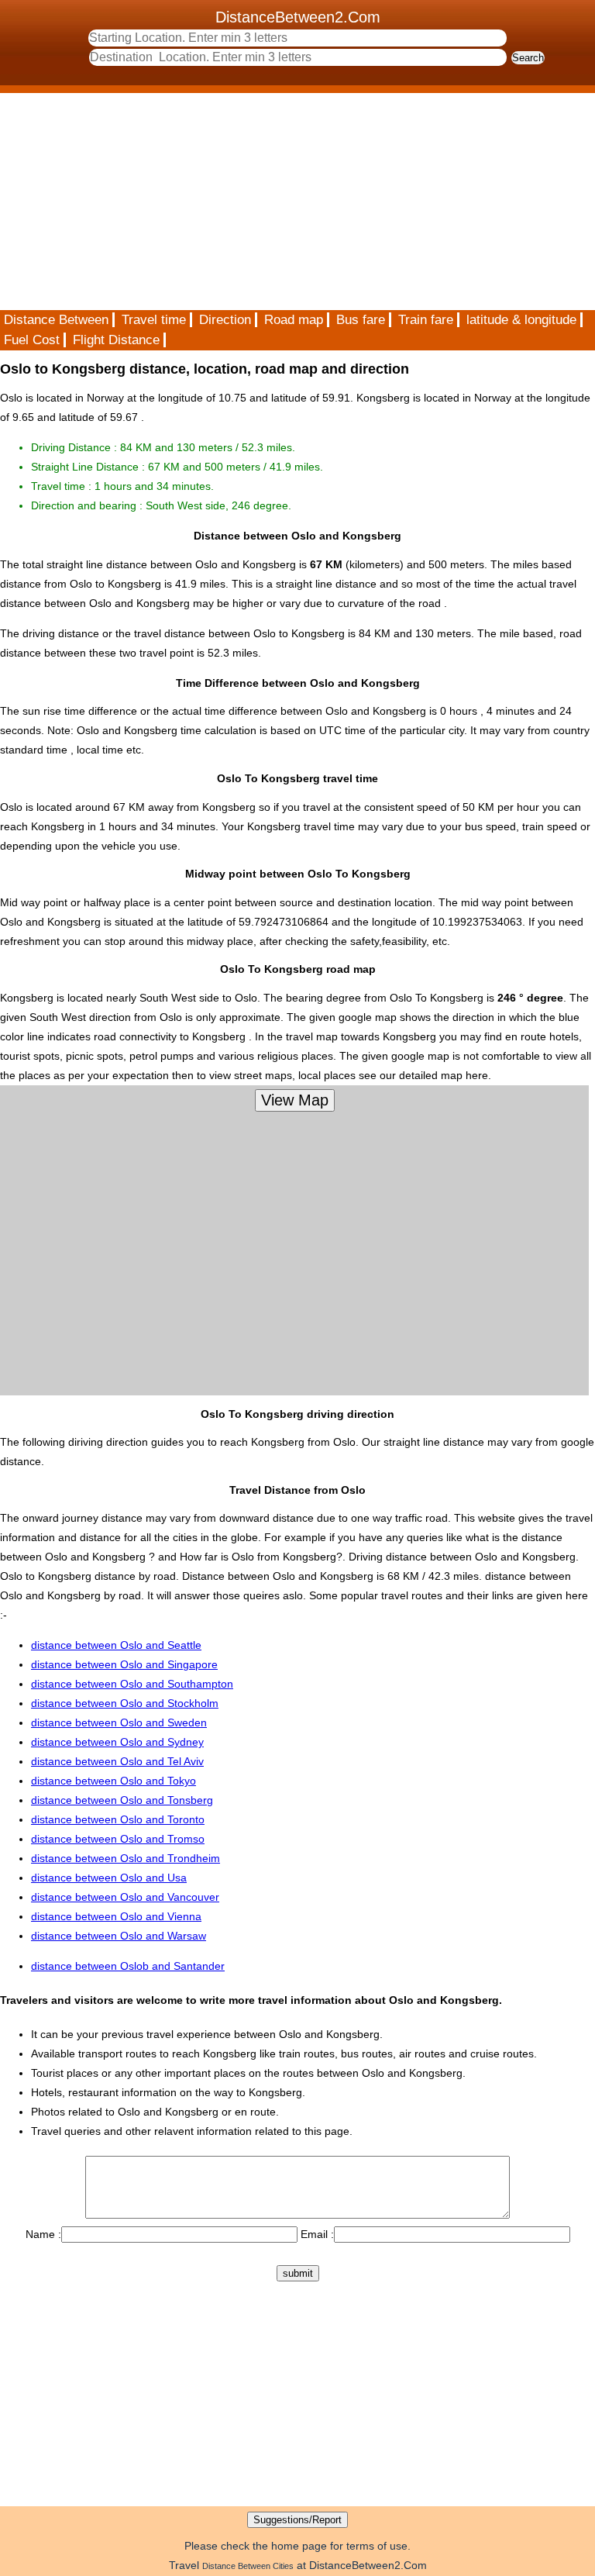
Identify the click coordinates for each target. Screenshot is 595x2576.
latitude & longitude (521, 320)
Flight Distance (116, 340)
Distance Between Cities (248, 2566)
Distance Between (56, 320)
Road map (294, 320)
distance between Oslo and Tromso (118, 1839)
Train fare (426, 320)
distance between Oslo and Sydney (117, 1742)
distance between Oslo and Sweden (119, 1723)
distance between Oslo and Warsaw (119, 1936)
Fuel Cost (32, 340)
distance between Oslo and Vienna (116, 1916)
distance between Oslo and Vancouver (125, 1897)
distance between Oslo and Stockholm (125, 1703)
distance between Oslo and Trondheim (126, 1858)
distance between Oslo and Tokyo (113, 1781)
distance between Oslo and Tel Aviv (117, 1761)
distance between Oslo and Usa (109, 1878)
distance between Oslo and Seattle (116, 1645)
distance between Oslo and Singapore (124, 1664)
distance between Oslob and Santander (128, 1966)
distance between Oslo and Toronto (118, 1819)
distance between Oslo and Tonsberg (122, 1800)
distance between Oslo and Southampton (132, 1684)
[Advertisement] (297, 202)
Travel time (154, 320)
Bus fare (361, 320)
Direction (225, 320)
